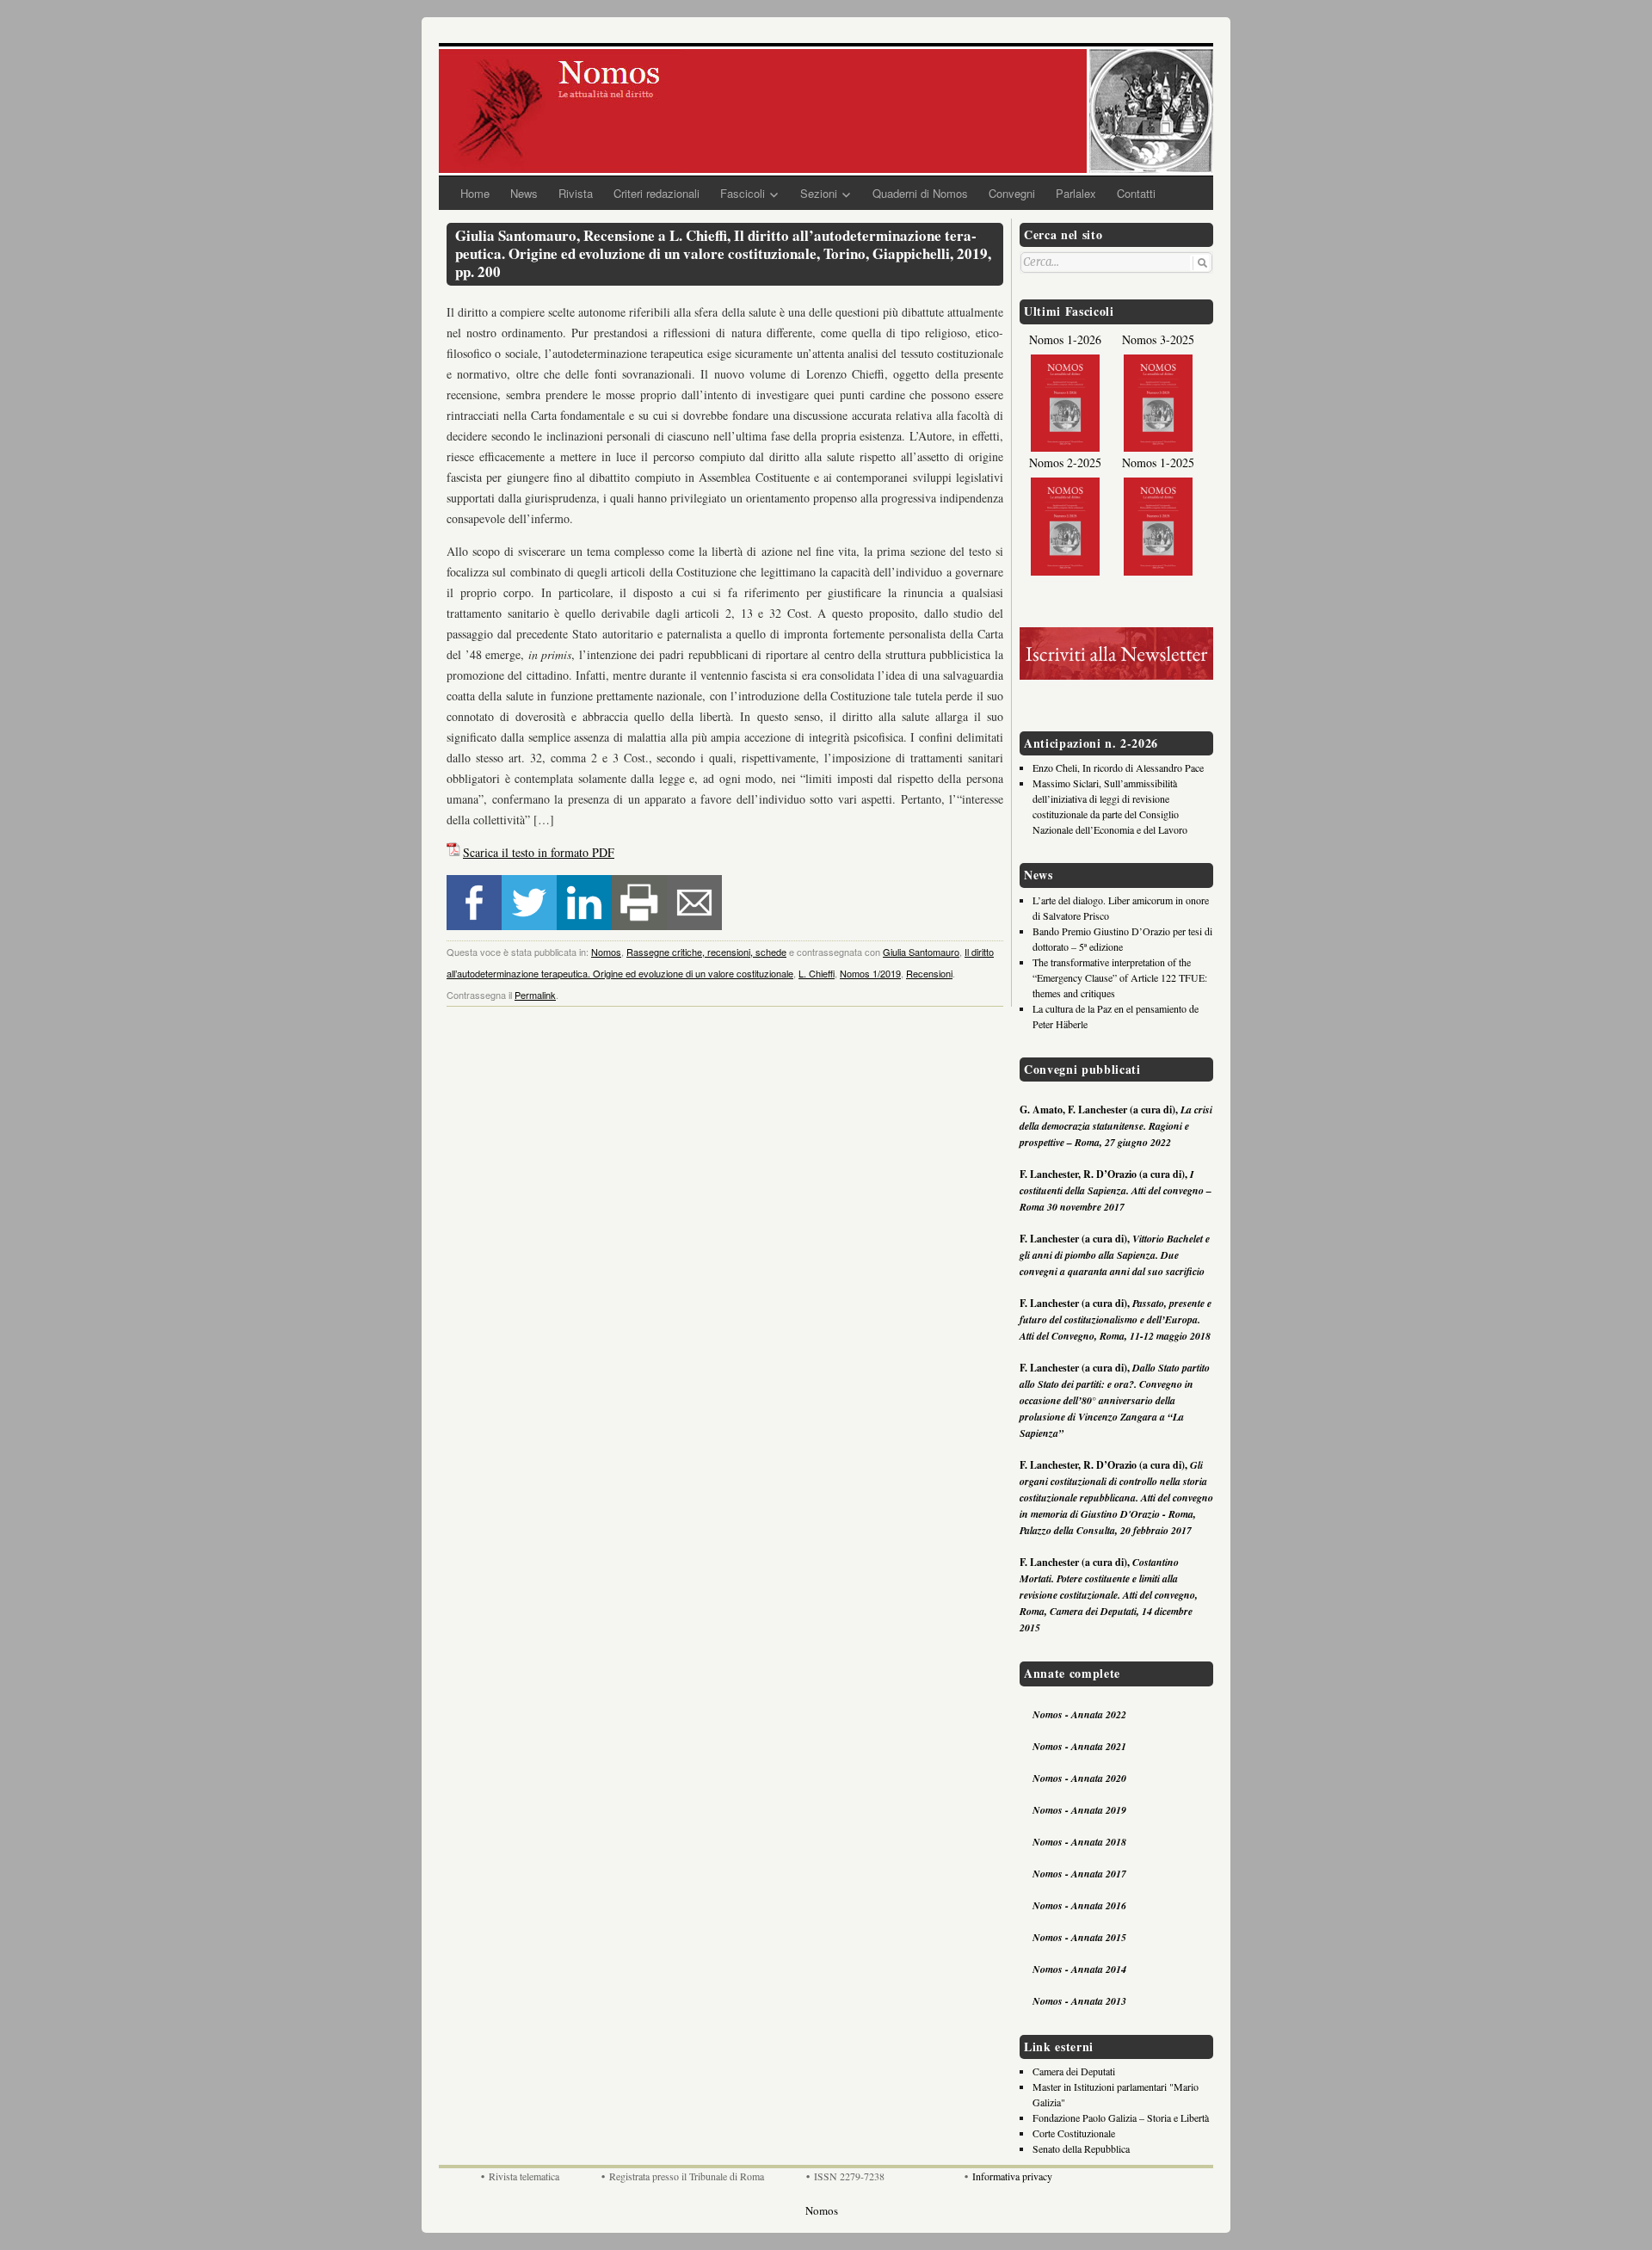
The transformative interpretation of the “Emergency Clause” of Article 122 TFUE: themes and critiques (1120, 977)
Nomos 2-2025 (1065, 462)
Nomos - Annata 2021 (1079, 1746)
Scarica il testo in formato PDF (539, 852)
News (524, 193)
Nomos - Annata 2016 (1079, 1905)
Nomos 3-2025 (1158, 339)
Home (475, 193)
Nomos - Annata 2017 (1079, 1874)
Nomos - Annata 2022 (1079, 1714)
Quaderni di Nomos (920, 193)
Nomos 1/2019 (870, 973)
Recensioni (929, 973)
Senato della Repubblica (1081, 2148)
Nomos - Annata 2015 (1079, 1937)
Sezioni (819, 193)
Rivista (576, 193)
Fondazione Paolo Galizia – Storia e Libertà (1121, 2117)
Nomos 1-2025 (1158, 462)
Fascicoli (743, 193)
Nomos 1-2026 (1065, 339)
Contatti (1136, 193)
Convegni (1012, 193)
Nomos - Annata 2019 (1079, 1810)
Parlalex (1076, 193)
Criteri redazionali (656, 193)
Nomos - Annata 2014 (1079, 1969)
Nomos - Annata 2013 (1079, 2001)
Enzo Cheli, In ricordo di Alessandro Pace (1118, 767)
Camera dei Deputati (1074, 2071)
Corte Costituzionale (1074, 2133)
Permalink (535, 995)
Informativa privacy (1012, 2176)
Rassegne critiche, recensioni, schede (706, 952)
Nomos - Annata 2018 (1079, 1842)
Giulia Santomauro (921, 952)
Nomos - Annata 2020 (1079, 1778)
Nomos (606, 952)
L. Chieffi (817, 973)
